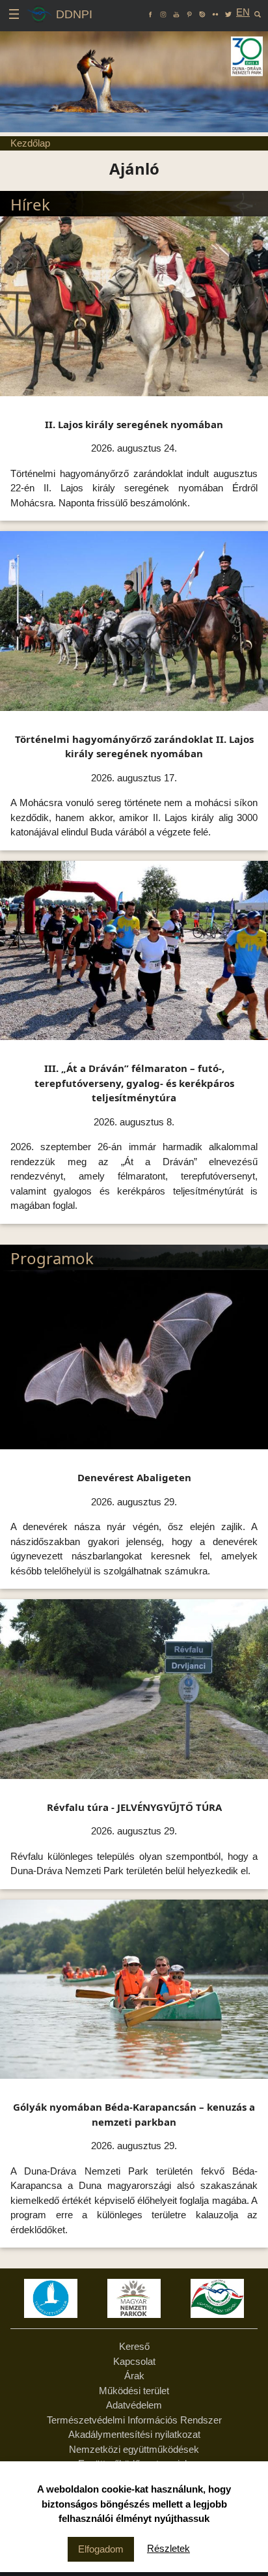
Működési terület (134, 2391)
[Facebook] (150, 12)
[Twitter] (228, 12)
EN (243, 12)
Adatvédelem (134, 2405)
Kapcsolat (134, 2361)
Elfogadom (101, 2549)
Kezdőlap (30, 143)
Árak (134, 2376)
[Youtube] (176, 12)
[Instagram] (163, 12)
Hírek (30, 204)
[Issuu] (202, 12)
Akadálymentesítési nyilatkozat (134, 2434)
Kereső (134, 2346)
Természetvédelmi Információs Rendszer (134, 2420)
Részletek (168, 2548)
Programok (52, 1258)
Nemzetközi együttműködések (134, 2449)
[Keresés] (258, 12)
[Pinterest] (189, 12)
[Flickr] (215, 12)
